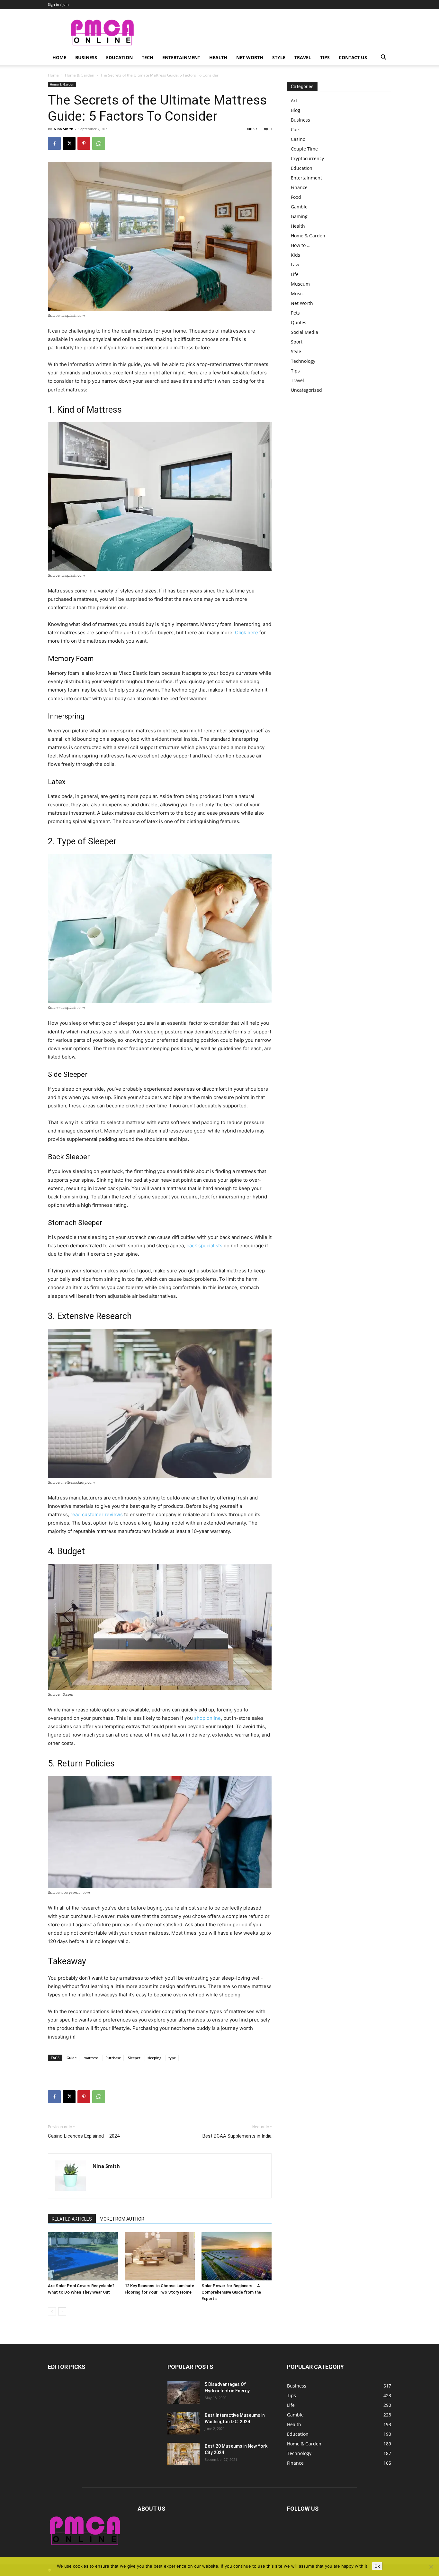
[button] (383, 58)
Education (119, 57)
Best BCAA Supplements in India (237, 2136)
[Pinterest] (84, 143)
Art (294, 101)
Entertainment (181, 57)
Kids (296, 255)
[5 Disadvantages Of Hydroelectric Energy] (184, 2392)
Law (295, 265)
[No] (431, 2567)
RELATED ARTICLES (72, 2219)
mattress (91, 2058)
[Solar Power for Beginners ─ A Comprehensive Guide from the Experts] (237, 2256)
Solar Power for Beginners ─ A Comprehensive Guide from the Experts (231, 2292)
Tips (325, 57)
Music (297, 293)
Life (295, 274)
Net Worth (250, 57)
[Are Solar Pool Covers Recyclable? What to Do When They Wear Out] (83, 2256)
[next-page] (62, 2311)
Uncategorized (306, 390)
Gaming (299, 216)
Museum (300, 284)
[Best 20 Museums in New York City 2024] (184, 2454)
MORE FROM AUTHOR (122, 2219)
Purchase (113, 2058)
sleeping (154, 2058)
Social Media (305, 332)
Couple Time (304, 149)
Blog (296, 110)
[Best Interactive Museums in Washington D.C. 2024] (184, 2423)
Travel (303, 57)
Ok (377, 2566)
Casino (298, 139)
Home (59, 57)
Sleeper (134, 2058)
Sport (297, 342)
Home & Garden (80, 75)
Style (279, 57)
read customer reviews (97, 1514)
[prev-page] (52, 2311)
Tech (148, 57)
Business (86, 57)
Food (296, 197)
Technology (303, 361)
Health (218, 57)
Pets (295, 313)
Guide (72, 2058)
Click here (246, 633)
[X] (69, 143)
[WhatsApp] (99, 143)
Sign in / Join (58, 4)
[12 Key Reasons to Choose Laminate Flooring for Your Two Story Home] (160, 2256)
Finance (299, 187)
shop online (207, 1718)
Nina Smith (63, 129)
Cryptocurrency (307, 158)
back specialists (204, 1246)
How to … (301, 245)
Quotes (299, 322)
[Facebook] (54, 143)
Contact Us (353, 57)
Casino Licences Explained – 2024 (84, 2136)
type (172, 2058)
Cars (296, 129)
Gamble (299, 207)
